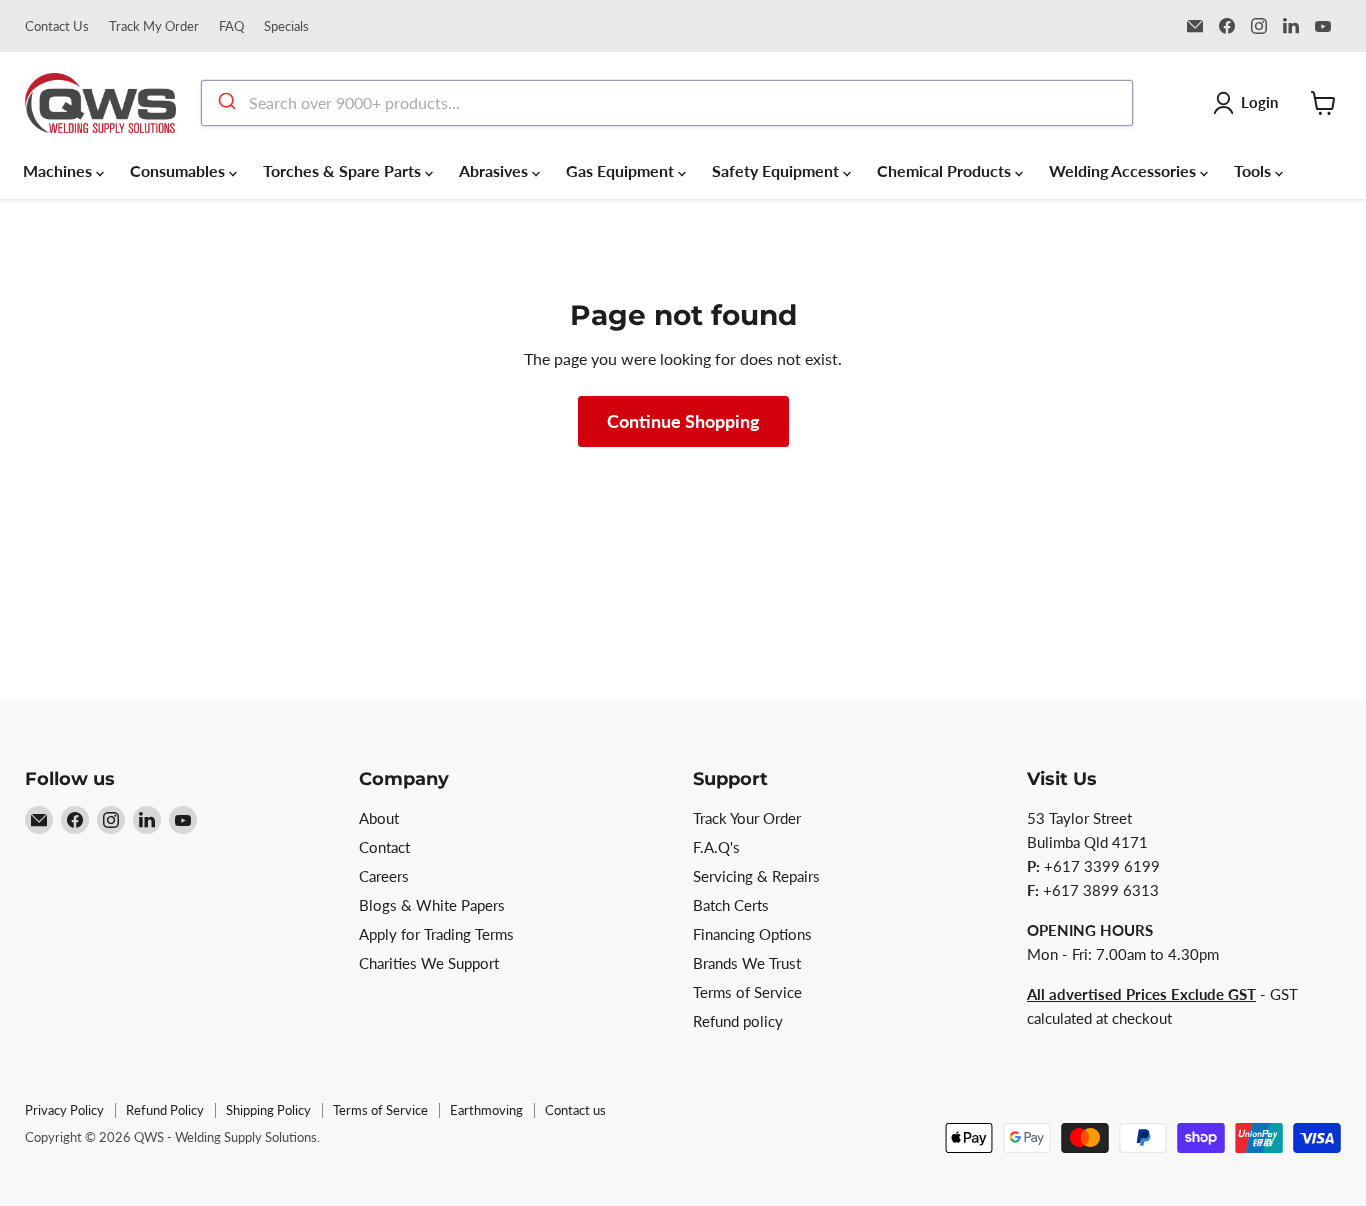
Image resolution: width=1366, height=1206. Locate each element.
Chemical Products (946, 170)
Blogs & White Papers (432, 905)
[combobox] (667, 103)
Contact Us (57, 26)
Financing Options (752, 934)
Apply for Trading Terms (436, 934)
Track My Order (154, 26)
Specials (286, 26)
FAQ (231, 26)
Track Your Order (747, 818)
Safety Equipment (777, 170)
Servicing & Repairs (756, 876)
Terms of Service (747, 992)
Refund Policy (165, 1110)
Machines (59, 170)
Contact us (575, 1110)
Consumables (179, 170)
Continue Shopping (683, 421)
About (379, 818)
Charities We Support (429, 963)
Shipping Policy (268, 1110)
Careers (384, 876)
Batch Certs (731, 905)
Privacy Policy (64, 1110)
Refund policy (738, 1021)
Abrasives (495, 170)
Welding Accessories (1124, 170)
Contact (384, 847)
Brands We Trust (747, 963)
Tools (1254, 170)
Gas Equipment (622, 170)
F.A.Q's (716, 847)
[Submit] (225, 103)
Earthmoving (486, 1110)
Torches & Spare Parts (344, 170)
